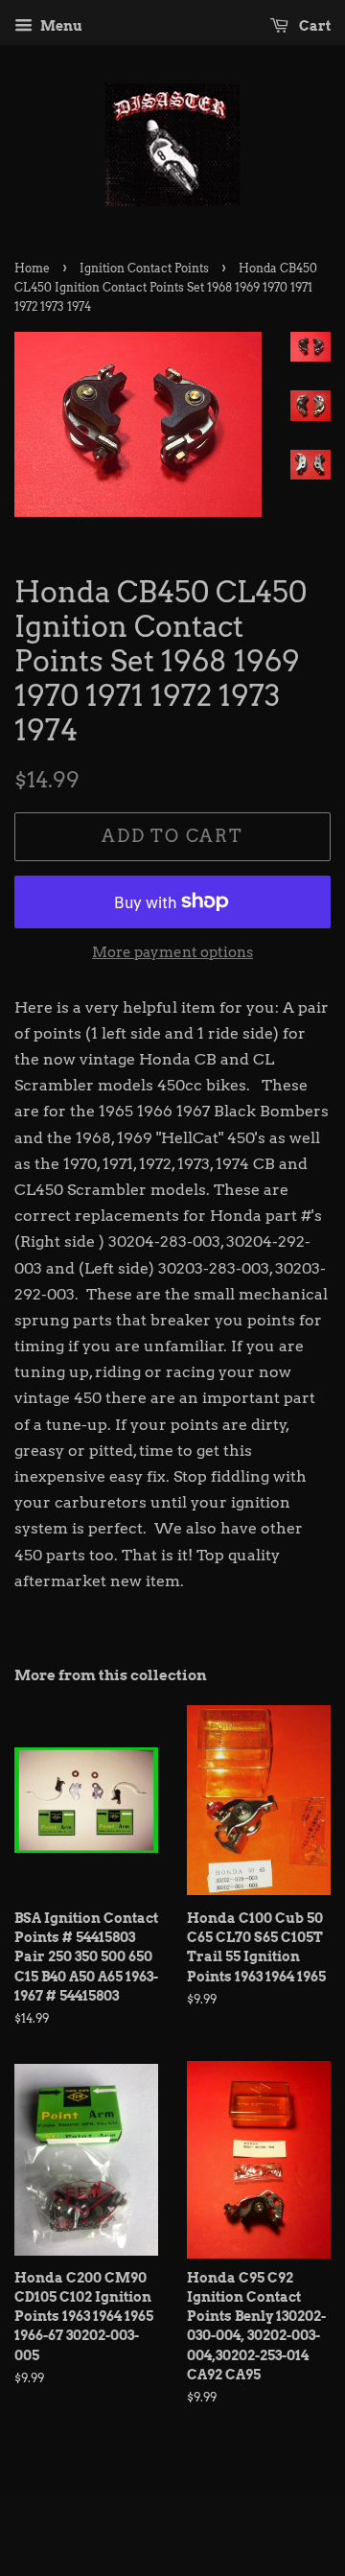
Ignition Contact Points (144, 268)
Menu (60, 26)
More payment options (172, 952)
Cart (313, 26)
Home (32, 268)
